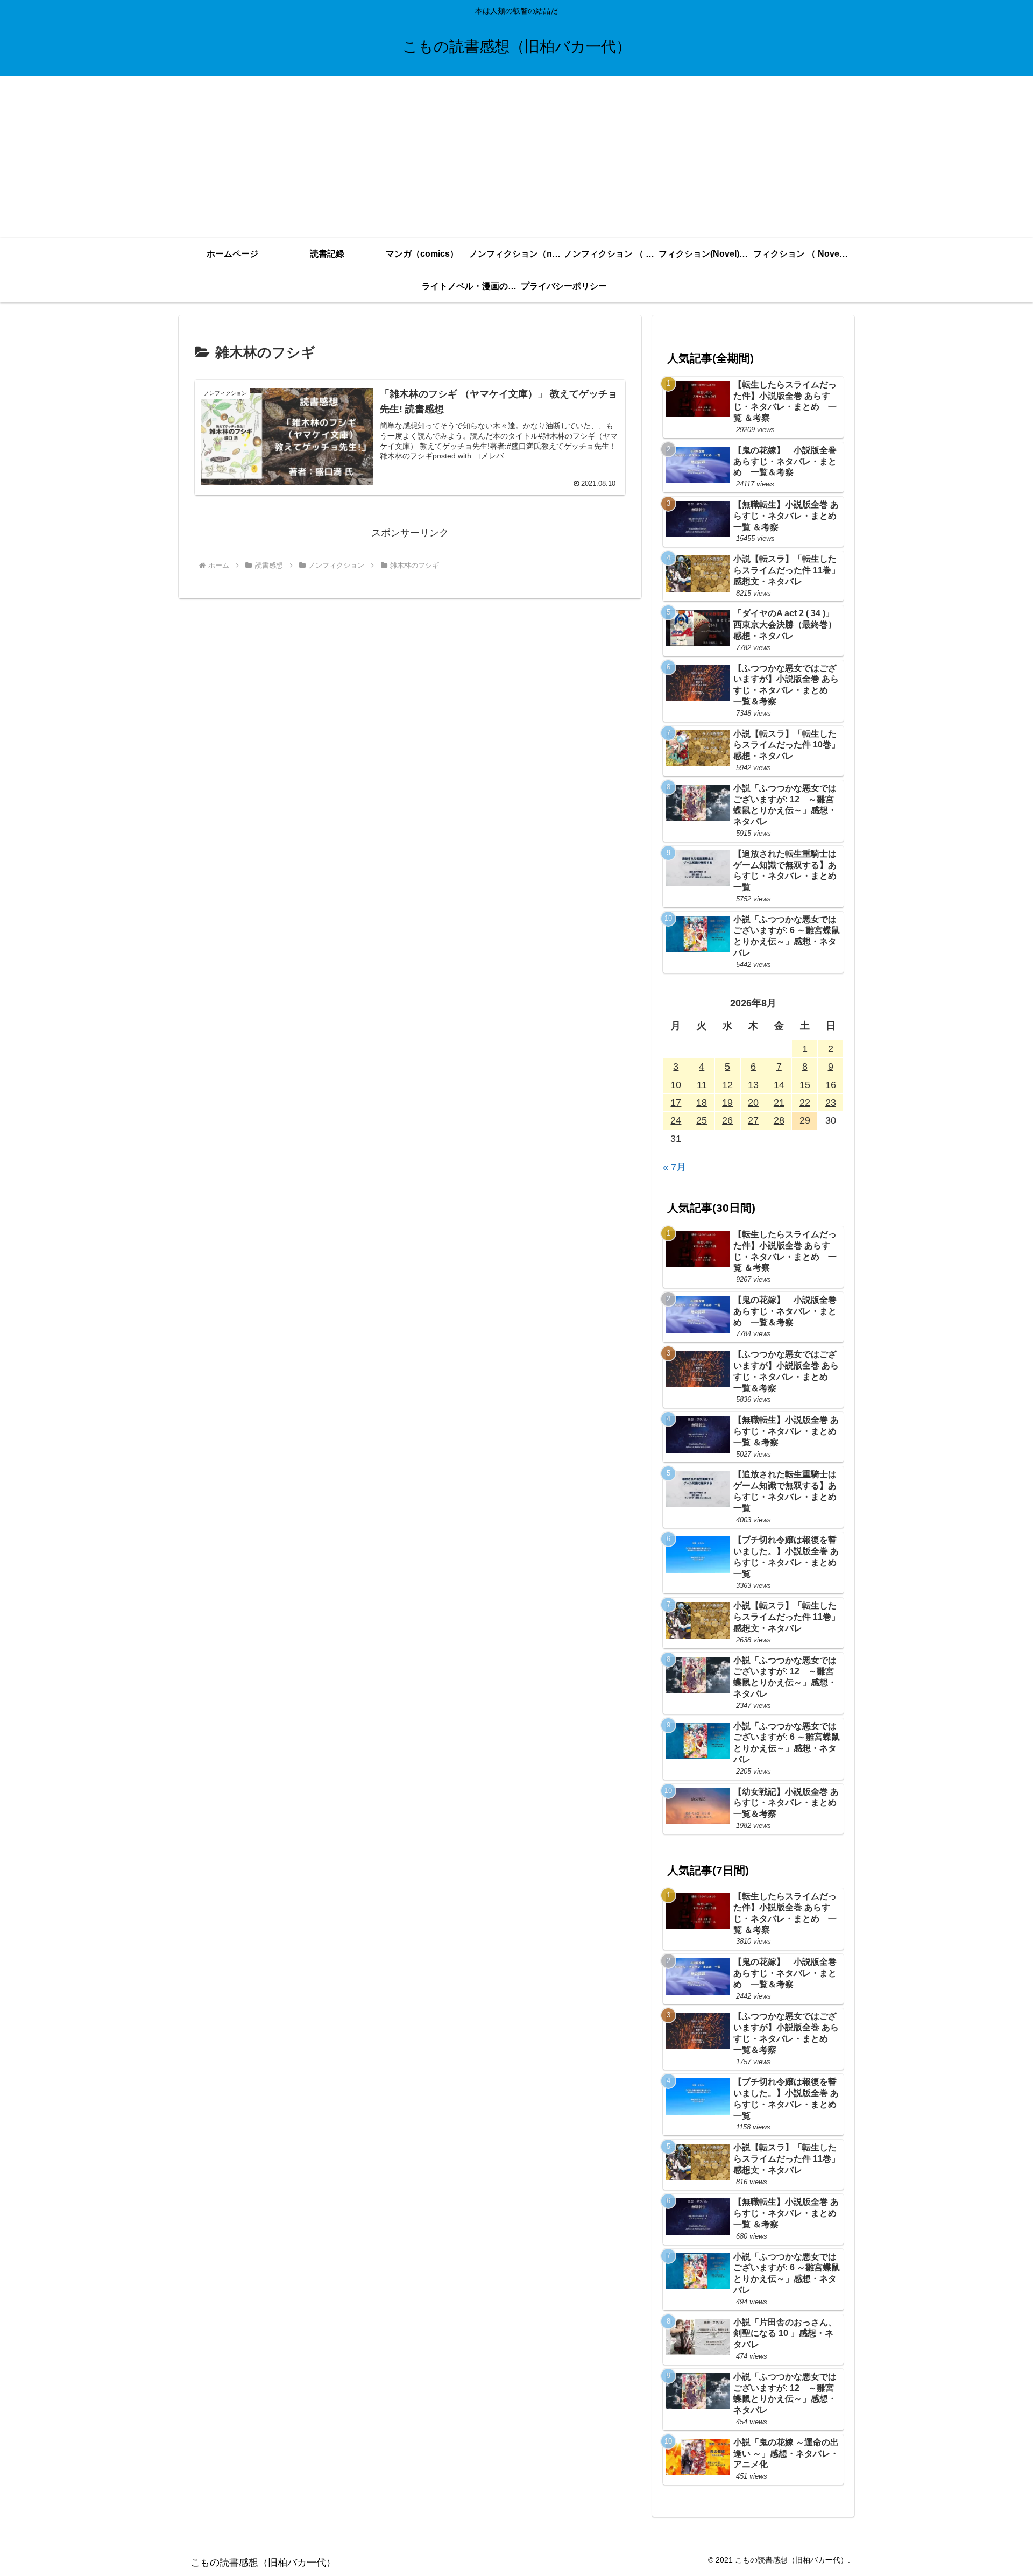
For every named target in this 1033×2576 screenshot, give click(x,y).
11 (702, 1085)
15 (805, 1085)
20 (753, 1103)
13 (753, 1085)
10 (676, 1085)
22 (805, 1103)
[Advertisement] (516, 157)
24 (676, 1120)
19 (727, 1103)
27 (753, 1120)
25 (702, 1120)
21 (779, 1103)
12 (727, 1085)
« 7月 (674, 1167)
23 (831, 1103)
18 (702, 1103)
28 (779, 1120)
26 (727, 1120)
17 (676, 1103)
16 (831, 1085)
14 (779, 1085)
